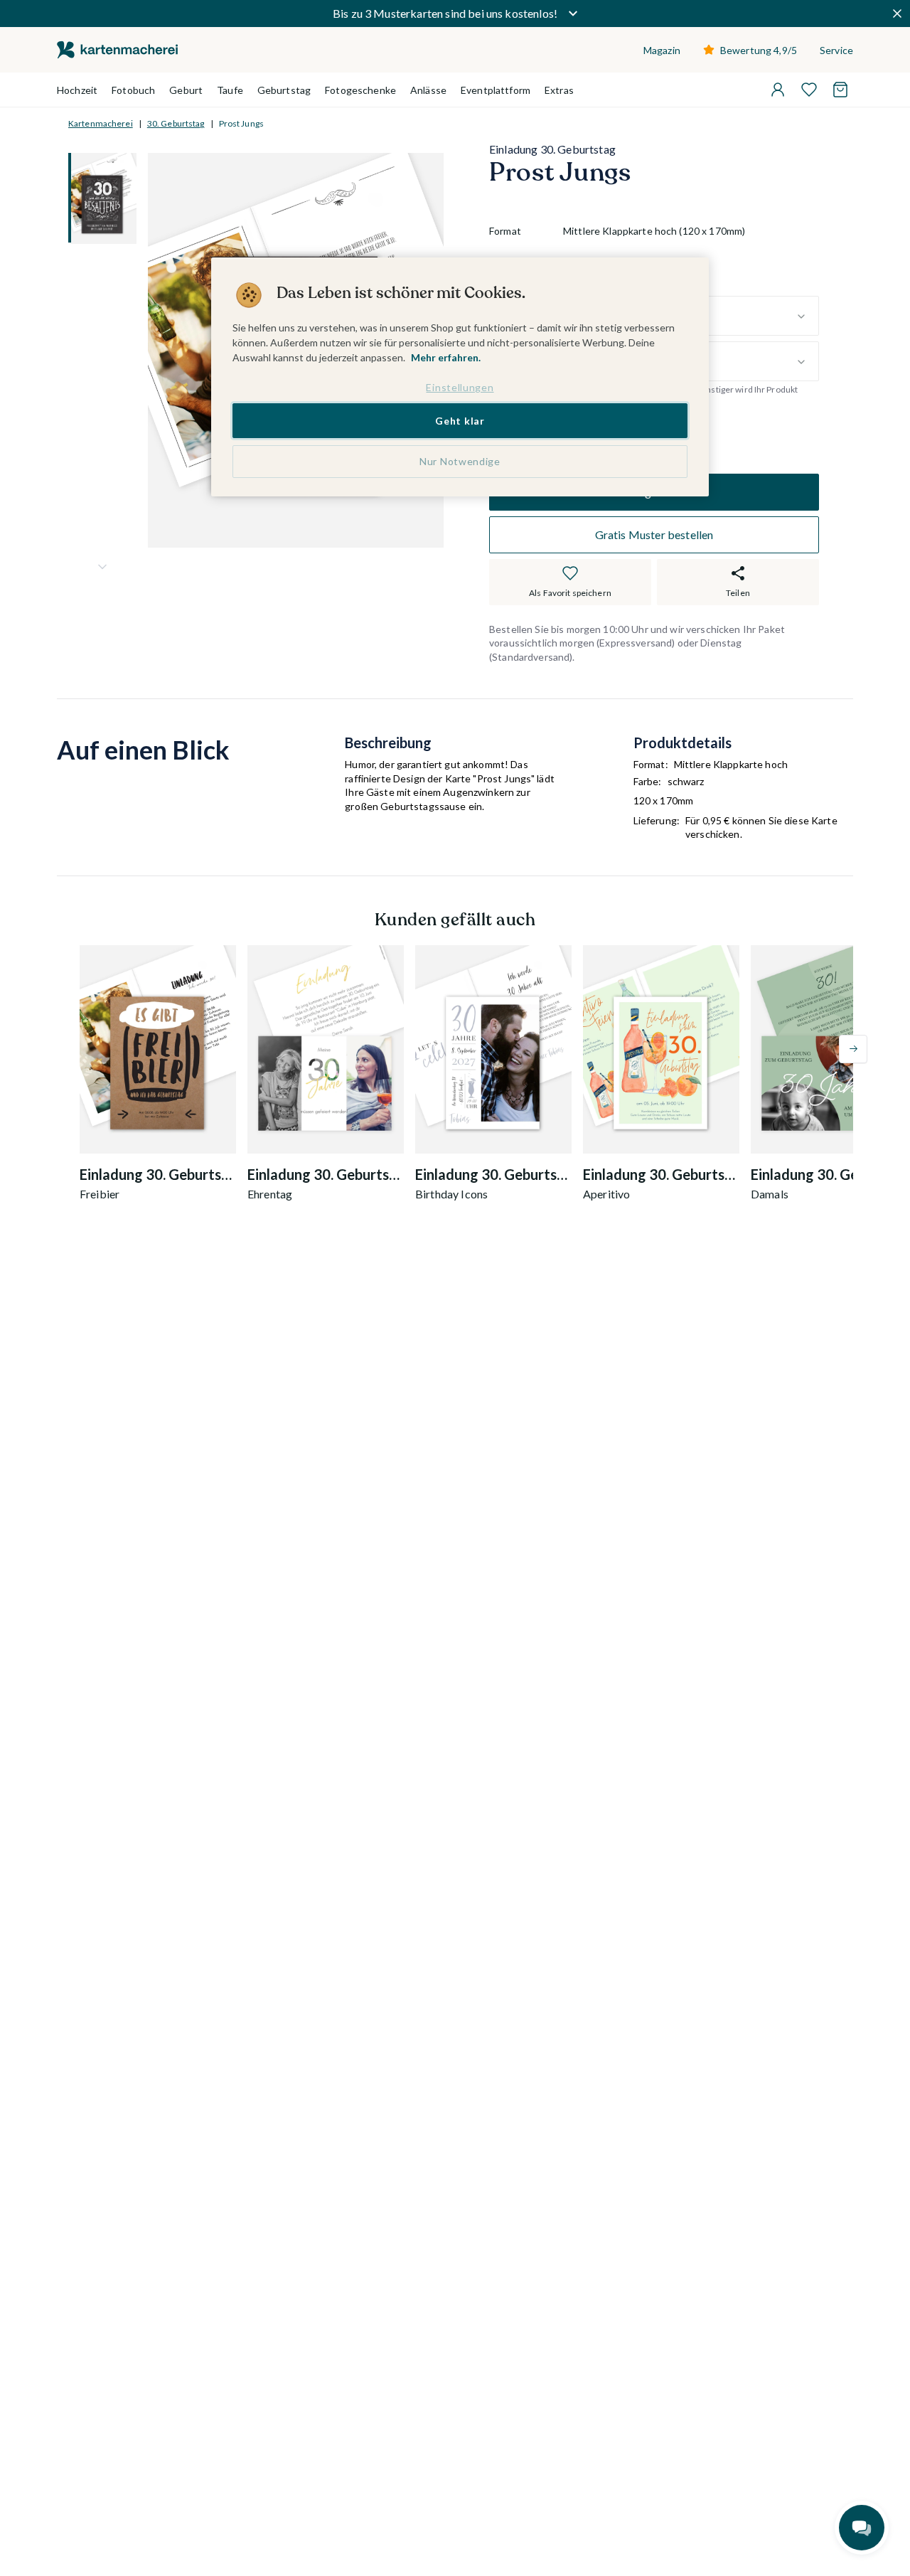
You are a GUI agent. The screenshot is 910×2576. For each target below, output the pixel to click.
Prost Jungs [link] (241, 123)
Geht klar (460, 421)
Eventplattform (496, 90)
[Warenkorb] (840, 90)
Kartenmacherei (101, 123)
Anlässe (428, 90)
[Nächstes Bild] (102, 567)
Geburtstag (284, 90)
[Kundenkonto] (778, 90)
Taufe (230, 90)
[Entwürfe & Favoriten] (809, 90)
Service (836, 50)
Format (505, 231)
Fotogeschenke (360, 90)
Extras (559, 90)
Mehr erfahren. (446, 357)
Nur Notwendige (460, 461)
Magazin (662, 50)
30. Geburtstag (176, 123)
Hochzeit (77, 90)
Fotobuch (133, 90)
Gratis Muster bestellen (654, 534)
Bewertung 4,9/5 (759, 50)
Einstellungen (460, 387)
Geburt (186, 90)
